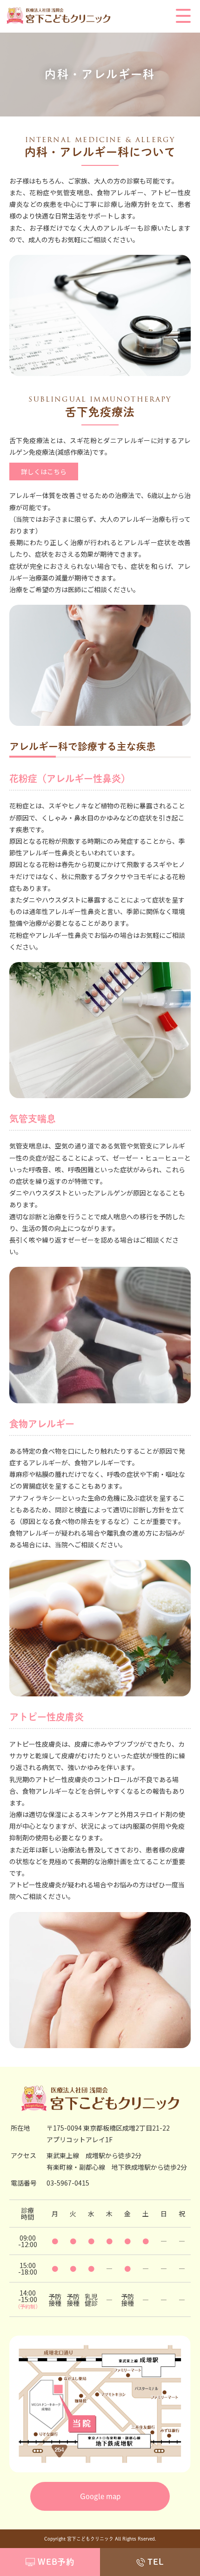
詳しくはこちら (44, 471)
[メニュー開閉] (183, 17)
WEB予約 (56, 2562)
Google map (100, 2496)
